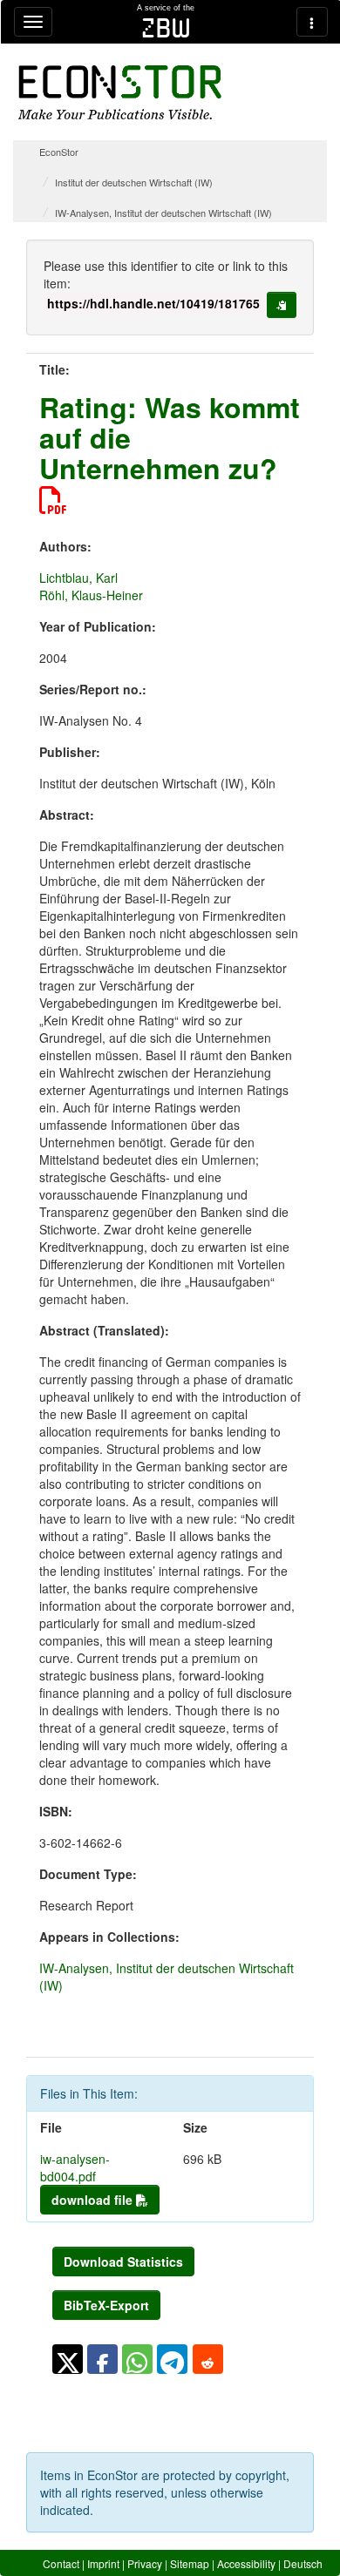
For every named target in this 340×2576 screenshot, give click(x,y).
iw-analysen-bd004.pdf (75, 2167)
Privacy (145, 2563)
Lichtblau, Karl (78, 578)
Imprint (103, 2563)
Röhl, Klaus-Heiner (91, 595)
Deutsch (303, 2563)
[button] (68, 2359)
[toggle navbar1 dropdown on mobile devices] (33, 22)
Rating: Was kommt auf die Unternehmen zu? (170, 437)
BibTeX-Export (106, 2305)
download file (94, 2200)
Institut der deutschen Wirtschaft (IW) (134, 182)
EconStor (59, 152)
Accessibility (246, 2563)
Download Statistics (123, 2262)
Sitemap (190, 2563)
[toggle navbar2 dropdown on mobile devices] (312, 22)
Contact (61, 2563)
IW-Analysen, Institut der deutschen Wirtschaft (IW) (163, 213)
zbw (166, 28)
